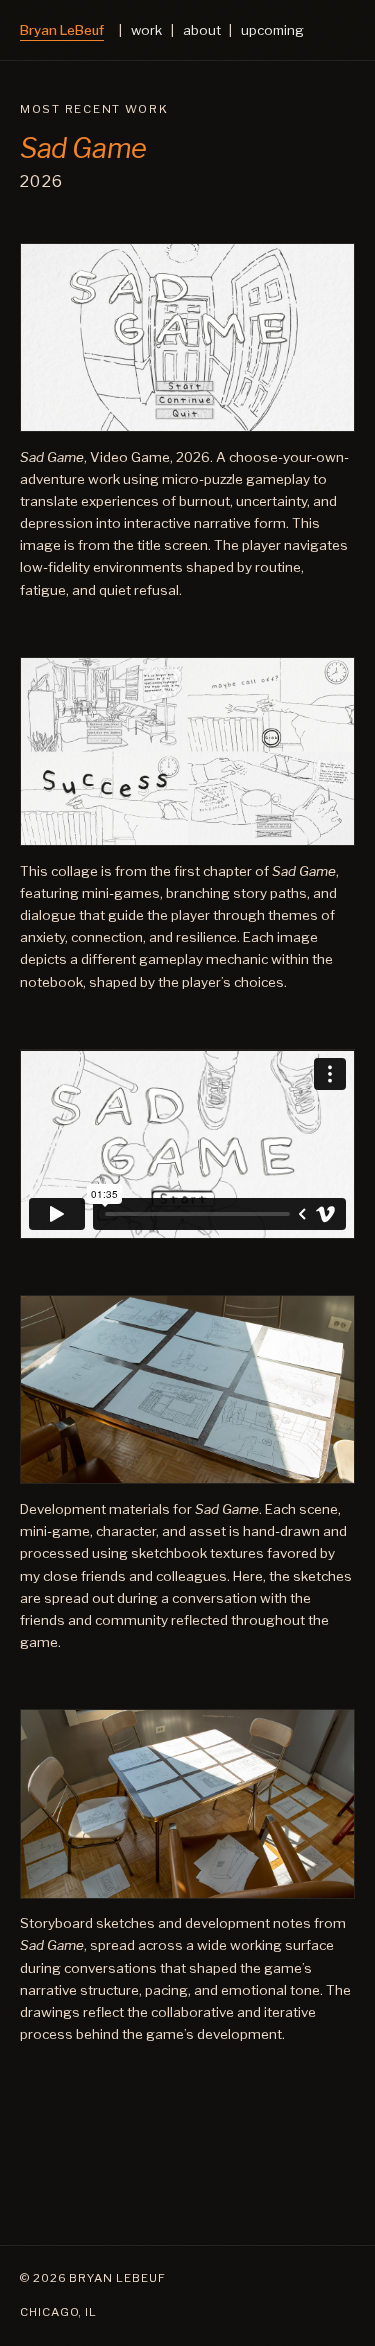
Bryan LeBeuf (62, 30)
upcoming (272, 30)
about (202, 30)
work (146, 30)
